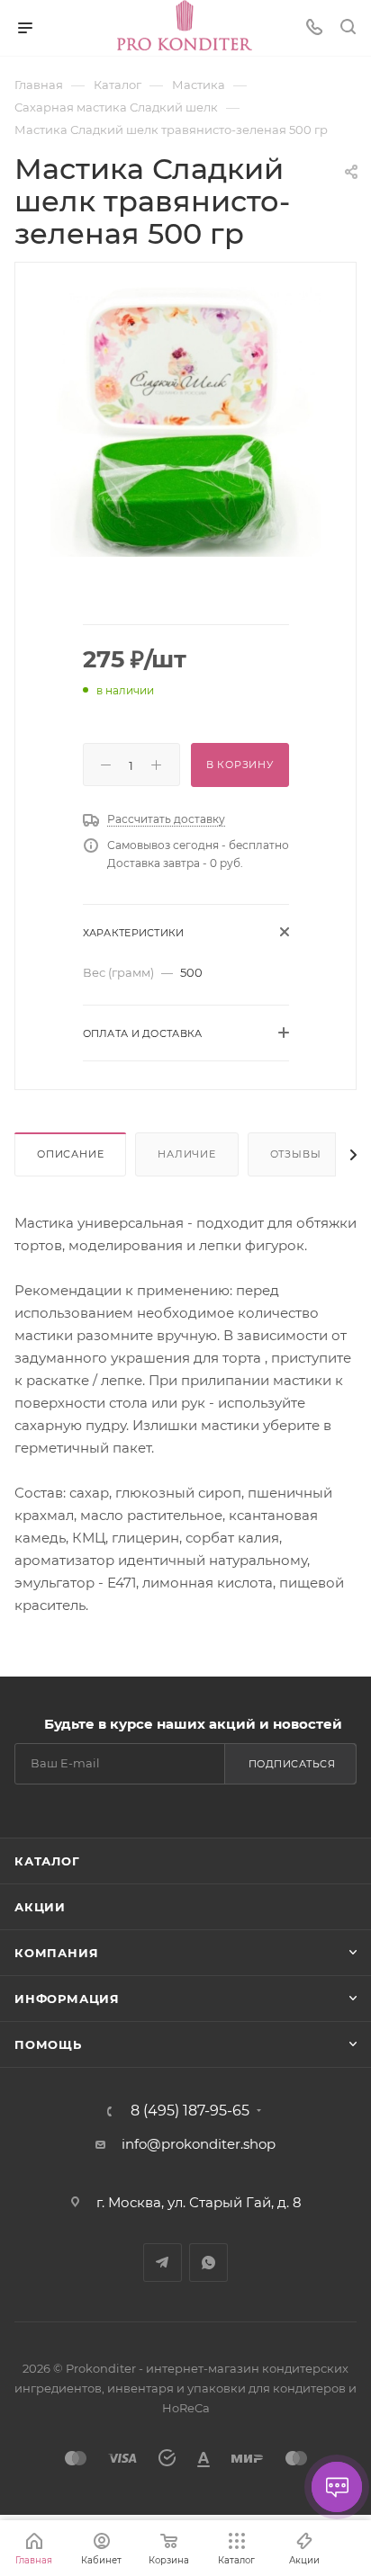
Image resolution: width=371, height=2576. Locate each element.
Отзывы (296, 1154)
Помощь (48, 2044)
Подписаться (292, 1764)
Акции (40, 1907)
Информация (67, 1999)
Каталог (47, 1861)
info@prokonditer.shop (199, 2144)
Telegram (163, 2263)
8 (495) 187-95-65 (190, 2111)
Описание (70, 1154)
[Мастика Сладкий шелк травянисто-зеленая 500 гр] (185, 420)
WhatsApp (208, 2263)
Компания (56, 1953)
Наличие (187, 1154)
